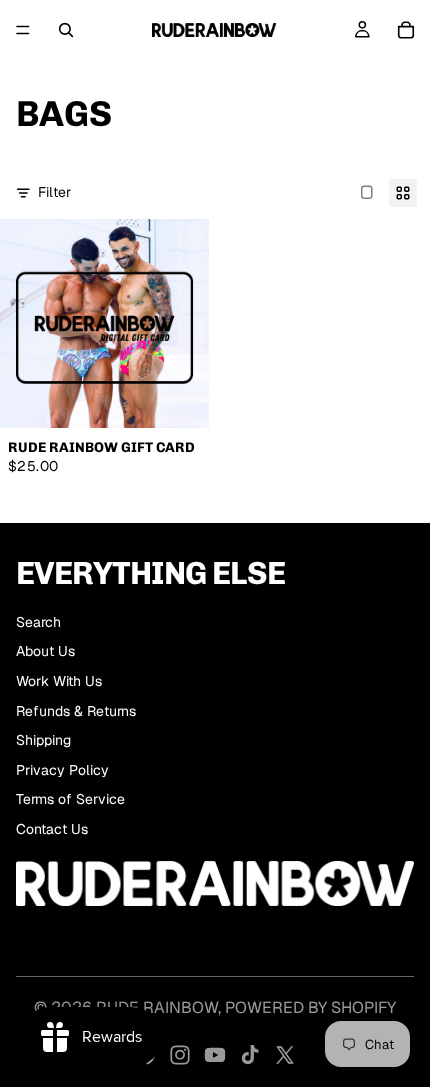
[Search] (66, 30)
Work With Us (59, 681)
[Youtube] (215, 1055)
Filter (54, 192)
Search (38, 622)
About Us (45, 651)
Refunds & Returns (76, 711)
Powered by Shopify (310, 1007)
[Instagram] (180, 1055)
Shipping (43, 740)
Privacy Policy (62, 770)
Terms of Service (70, 799)
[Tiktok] (250, 1055)
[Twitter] (285, 1055)
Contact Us (52, 829)
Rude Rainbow (157, 1007)
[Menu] (23, 30)
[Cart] (406, 30)
